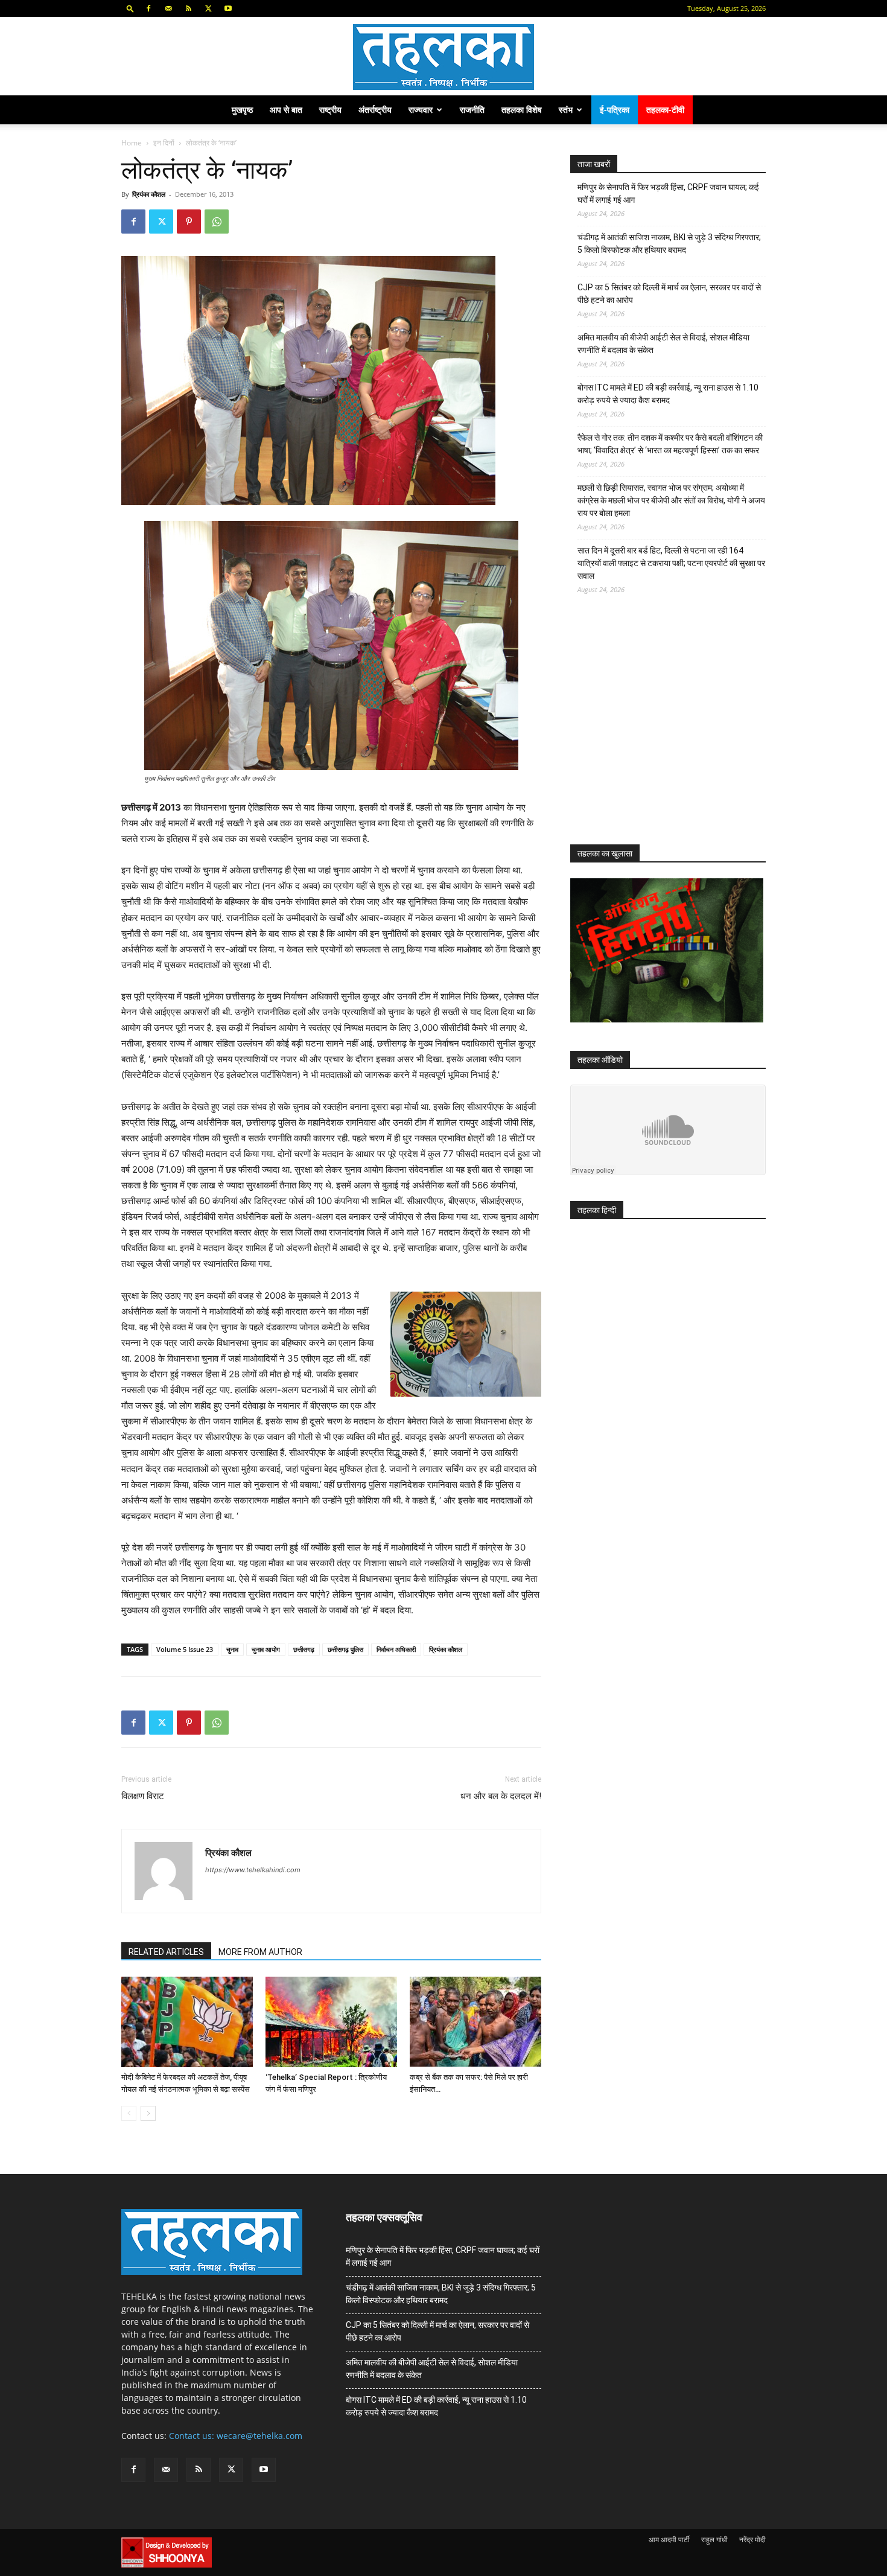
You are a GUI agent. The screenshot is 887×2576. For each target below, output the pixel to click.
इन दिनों (164, 143)
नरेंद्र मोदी (752, 2539)
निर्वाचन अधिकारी (396, 1649)
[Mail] (168, 8)
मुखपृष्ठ (242, 110)
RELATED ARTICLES (166, 1952)
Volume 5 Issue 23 (185, 1649)
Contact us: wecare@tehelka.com (236, 2436)
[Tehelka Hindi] (443, 57)
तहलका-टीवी (665, 110)
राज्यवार (421, 110)
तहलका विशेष (522, 110)
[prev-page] (129, 2113)
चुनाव (232, 1649)
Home (132, 143)
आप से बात (286, 110)
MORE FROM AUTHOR (260, 1952)
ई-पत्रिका (615, 110)
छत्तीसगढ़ (304, 1649)
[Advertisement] (661, 730)
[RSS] (188, 8)
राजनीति (472, 110)
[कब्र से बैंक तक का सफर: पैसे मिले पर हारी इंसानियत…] (475, 2022)
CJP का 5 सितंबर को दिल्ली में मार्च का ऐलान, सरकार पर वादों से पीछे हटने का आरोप (669, 294)
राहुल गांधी (714, 2539)
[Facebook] (148, 8)
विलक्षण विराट (143, 1796)
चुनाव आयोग (266, 1649)
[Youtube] (228, 8)
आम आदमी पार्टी (669, 2539)
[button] (130, 8)
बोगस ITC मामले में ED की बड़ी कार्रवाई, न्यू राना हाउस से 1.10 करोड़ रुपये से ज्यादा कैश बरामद (668, 394)
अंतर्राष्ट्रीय (375, 110)
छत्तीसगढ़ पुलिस (345, 1649)
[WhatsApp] (217, 222)
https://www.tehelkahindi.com (253, 1870)
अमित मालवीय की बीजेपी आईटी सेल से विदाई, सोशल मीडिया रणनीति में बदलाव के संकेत (663, 344)
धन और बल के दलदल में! (501, 1796)
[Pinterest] (189, 222)
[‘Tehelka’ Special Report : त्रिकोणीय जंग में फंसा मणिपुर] (331, 2022)
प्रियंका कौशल (149, 194)
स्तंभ (566, 110)
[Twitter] (208, 8)
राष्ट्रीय (330, 110)
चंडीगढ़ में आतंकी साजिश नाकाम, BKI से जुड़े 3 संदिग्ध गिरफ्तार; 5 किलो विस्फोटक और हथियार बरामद (669, 244)
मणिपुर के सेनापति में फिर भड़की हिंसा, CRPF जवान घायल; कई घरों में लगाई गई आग (668, 193)
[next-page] (148, 2113)
